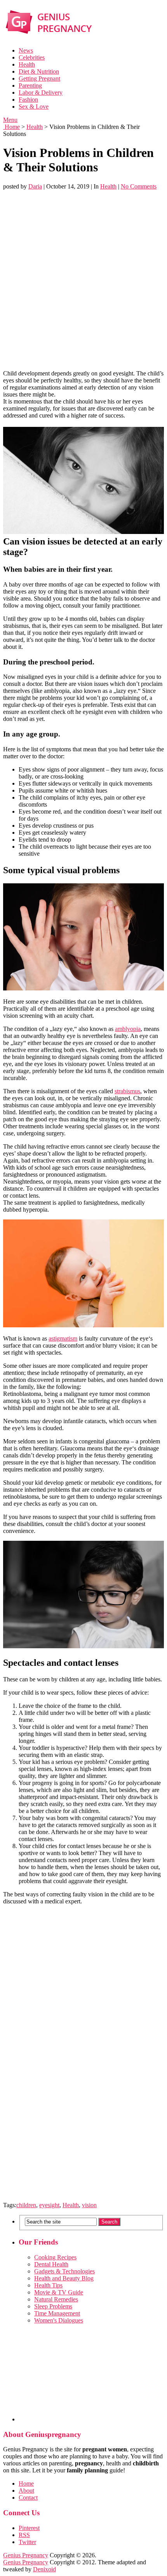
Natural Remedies (56, 2299)
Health (27, 64)
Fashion (28, 100)
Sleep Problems (53, 2306)
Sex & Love (34, 107)
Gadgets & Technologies (64, 2271)
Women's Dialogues (59, 2320)
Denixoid (44, 2569)
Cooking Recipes (55, 2257)
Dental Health (51, 2264)
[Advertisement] (83, 280)
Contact (28, 2498)
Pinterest (29, 2528)
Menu (10, 120)
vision (89, 2205)
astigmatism (63, 1338)
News (26, 50)
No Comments (139, 186)
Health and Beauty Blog (64, 2278)
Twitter (27, 2542)
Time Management (57, 2313)
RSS (24, 2535)
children (26, 2205)
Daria (35, 186)
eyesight (49, 2205)
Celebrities (32, 57)
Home (11, 127)
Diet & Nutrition (39, 71)
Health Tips (48, 2285)
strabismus (127, 1091)
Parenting (30, 85)
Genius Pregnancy (26, 2555)
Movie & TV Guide (59, 2292)
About (26, 2491)
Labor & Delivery (41, 93)
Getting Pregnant (39, 78)
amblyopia (128, 1029)
